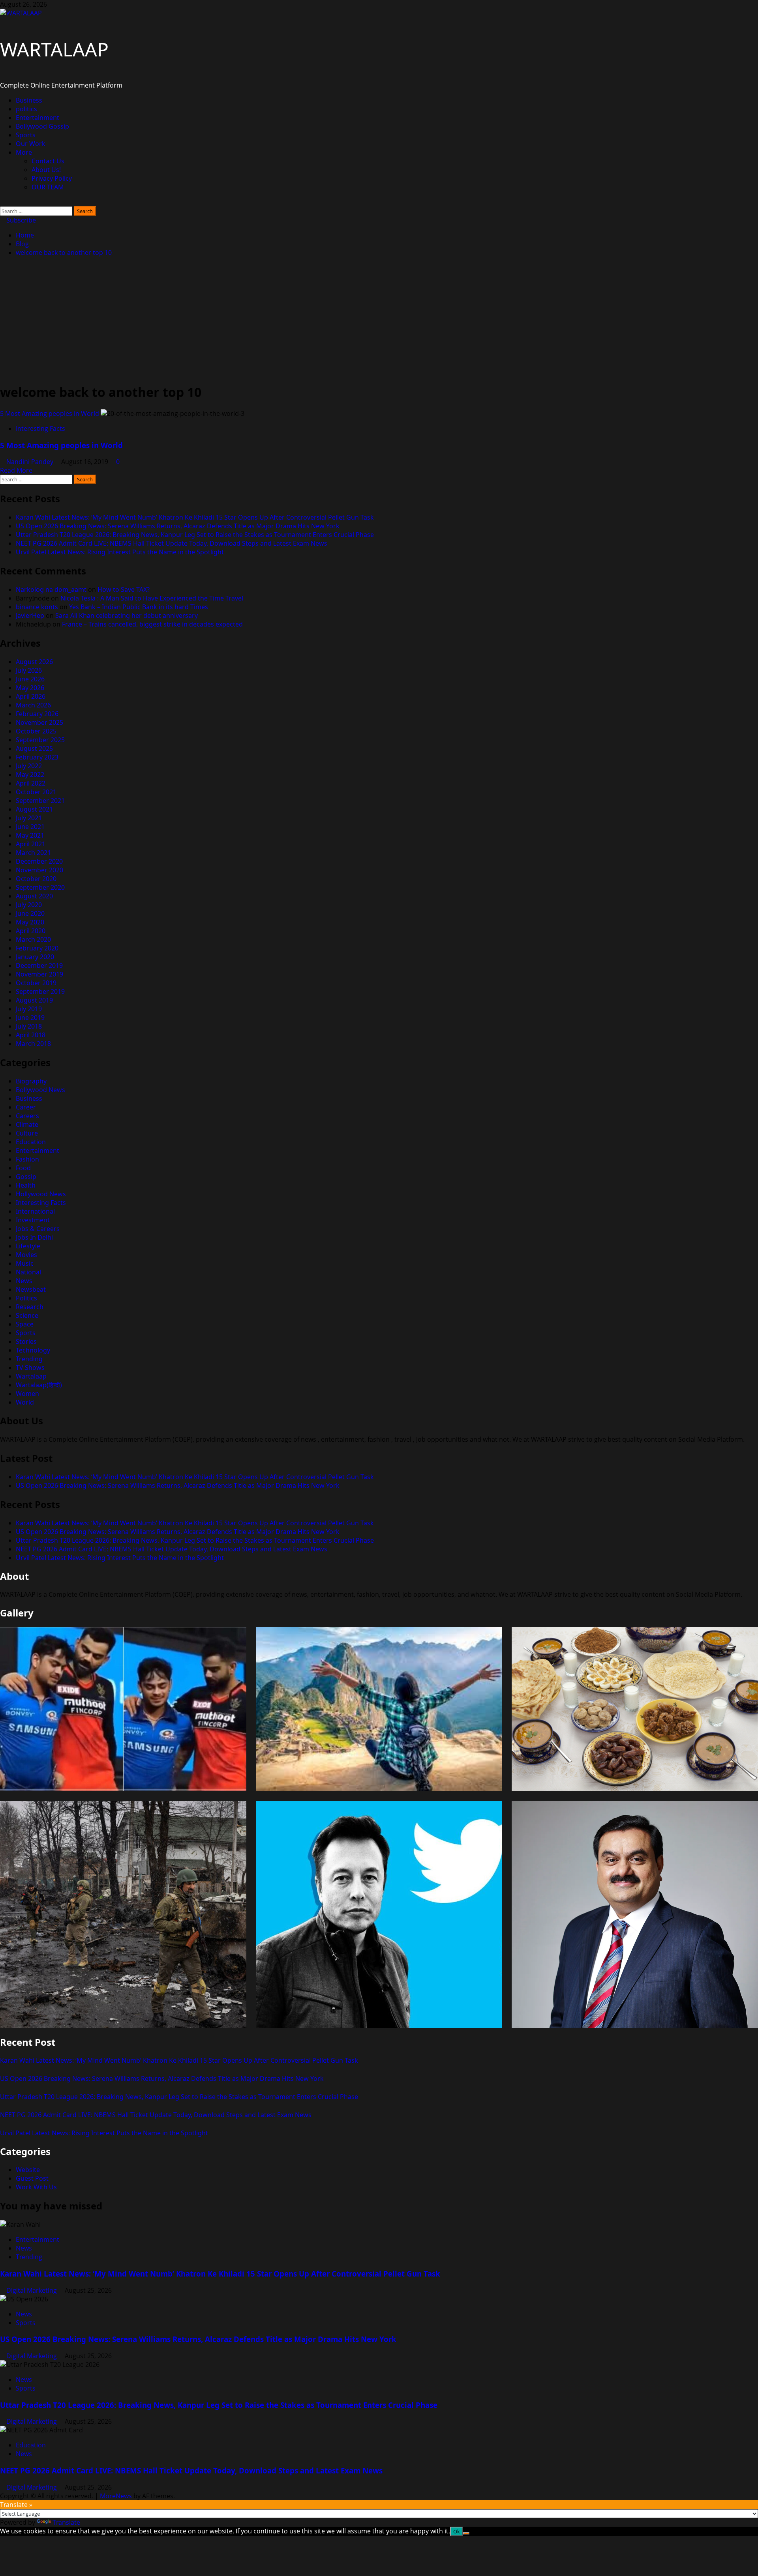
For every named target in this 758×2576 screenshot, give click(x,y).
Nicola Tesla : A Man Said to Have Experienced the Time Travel (152, 598)
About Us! (46, 170)
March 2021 (33, 853)
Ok (457, 2531)
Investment (33, 1220)
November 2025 (39, 722)
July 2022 (29, 766)
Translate (66, 2522)
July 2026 (29, 670)
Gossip (26, 1177)
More (24, 152)
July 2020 (29, 905)
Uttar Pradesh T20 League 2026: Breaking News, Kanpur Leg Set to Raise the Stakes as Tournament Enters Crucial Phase (195, 535)
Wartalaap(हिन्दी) (39, 1385)
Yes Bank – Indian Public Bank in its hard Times (139, 607)
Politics (26, 1298)
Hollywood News (41, 1194)
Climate (27, 1124)
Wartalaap (31, 1376)
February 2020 (37, 948)
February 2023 (37, 757)
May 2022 (30, 774)
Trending (29, 1359)
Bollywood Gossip (42, 126)
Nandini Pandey (31, 462)
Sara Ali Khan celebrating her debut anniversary (127, 615)
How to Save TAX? (124, 589)
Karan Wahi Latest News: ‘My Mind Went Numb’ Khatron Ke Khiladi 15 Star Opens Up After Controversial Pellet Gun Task (195, 517)
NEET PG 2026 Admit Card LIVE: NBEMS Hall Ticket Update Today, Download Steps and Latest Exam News (172, 543)
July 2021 (29, 818)
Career (26, 1107)
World (25, 1402)
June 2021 (30, 827)
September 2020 (40, 887)
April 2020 (31, 931)
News (24, 1281)
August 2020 (34, 896)
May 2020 (30, 922)
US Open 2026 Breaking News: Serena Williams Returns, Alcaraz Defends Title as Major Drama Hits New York (178, 526)
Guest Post (32, 2178)
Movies (26, 1255)
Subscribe (20, 220)
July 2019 (29, 1009)
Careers (27, 1116)
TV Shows (30, 1368)
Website (28, 2170)
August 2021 (34, 809)
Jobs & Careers (38, 1229)
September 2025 (40, 740)
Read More (16, 470)
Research (30, 1307)
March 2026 (33, 705)
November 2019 (39, 974)
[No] (466, 2533)
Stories (26, 1341)
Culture (27, 1133)
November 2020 (39, 870)
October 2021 (36, 792)
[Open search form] (2, 202)
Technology (33, 1350)
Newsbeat (31, 1289)
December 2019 (39, 965)
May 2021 (30, 835)
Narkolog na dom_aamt (51, 589)
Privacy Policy (52, 178)
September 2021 (40, 801)
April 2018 (31, 1035)
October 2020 (36, 879)
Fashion (27, 1159)
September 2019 (40, 991)
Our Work (31, 144)
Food (23, 1168)
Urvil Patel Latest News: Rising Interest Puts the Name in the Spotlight (120, 552)
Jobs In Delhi (34, 1237)
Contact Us (48, 161)
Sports (26, 135)
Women (27, 1394)
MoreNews (116, 2496)
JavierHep (30, 615)
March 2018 (33, 1044)
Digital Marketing (32, 2290)
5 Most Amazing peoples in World (50, 413)
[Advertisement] (379, 320)
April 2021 (31, 844)
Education (31, 1142)
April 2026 (31, 696)
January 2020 (35, 957)
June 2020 (30, 913)
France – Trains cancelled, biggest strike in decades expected (152, 624)
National (28, 1272)
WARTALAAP (54, 49)
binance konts (37, 607)
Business (29, 100)
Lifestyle (28, 1246)
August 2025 (34, 748)
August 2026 (34, 662)
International (35, 1211)
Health (26, 1185)
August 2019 (34, 1000)
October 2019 (36, 983)
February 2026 (37, 714)
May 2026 (30, 688)
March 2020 (33, 939)
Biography (31, 1081)
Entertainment (38, 118)
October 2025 (36, 731)
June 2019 (30, 1018)
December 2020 (39, 861)
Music (25, 1263)
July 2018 (29, 1026)
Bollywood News (40, 1090)
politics (26, 109)
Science (27, 1315)
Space (25, 1324)
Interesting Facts (40, 428)
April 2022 (31, 783)
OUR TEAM (48, 187)
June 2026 (30, 679)
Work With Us (36, 2187)
